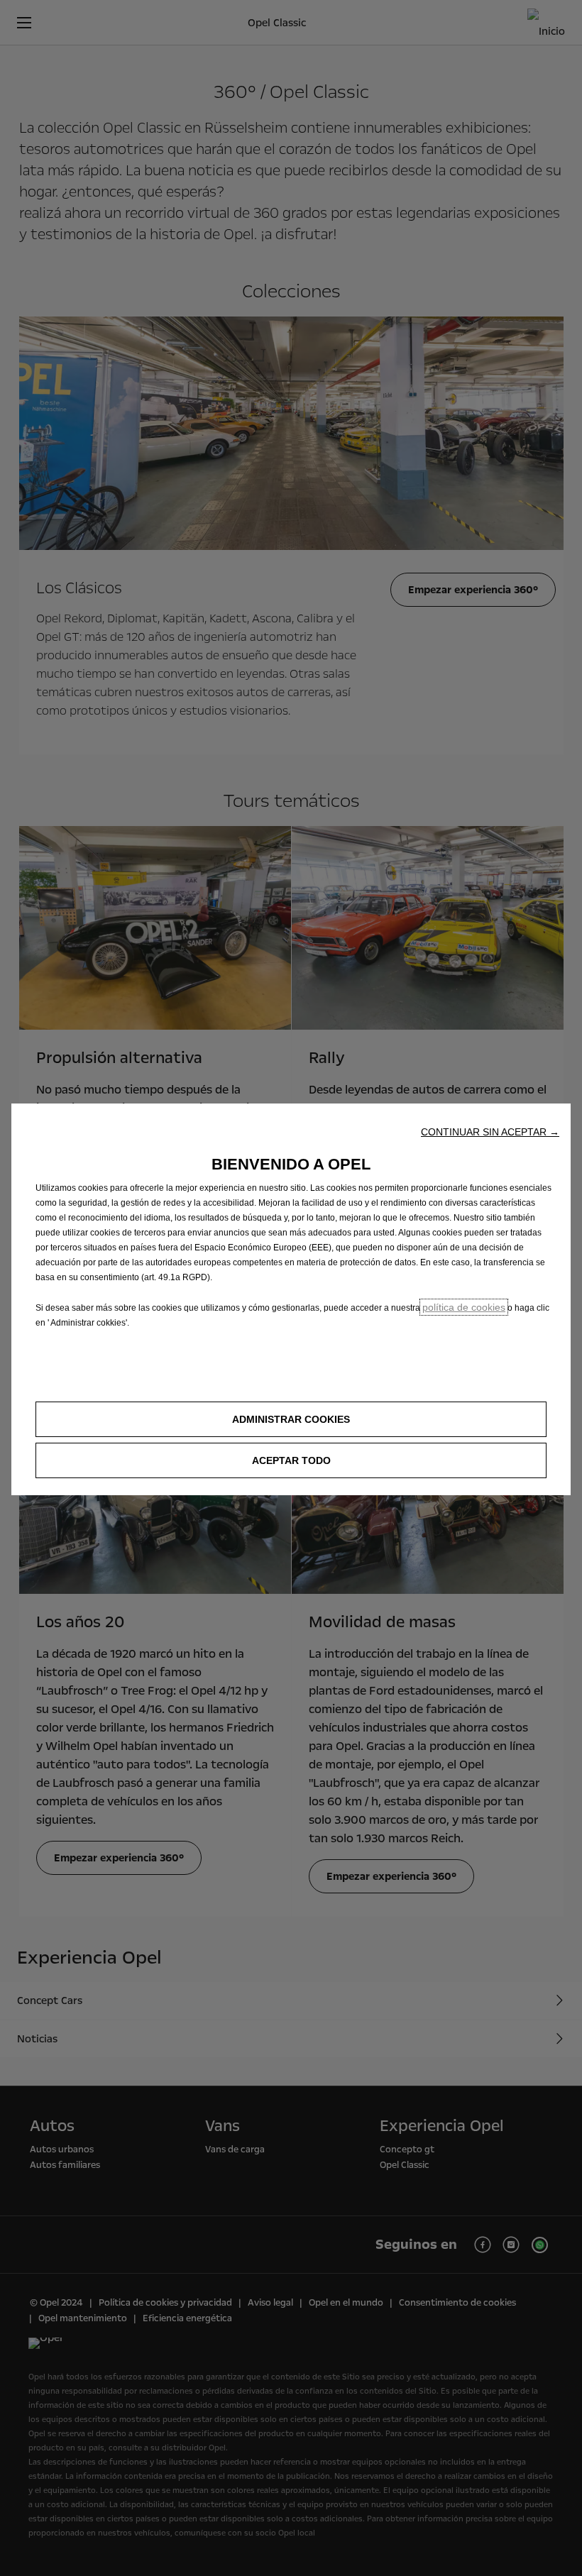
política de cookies (464, 1307)
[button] (490, 1132)
